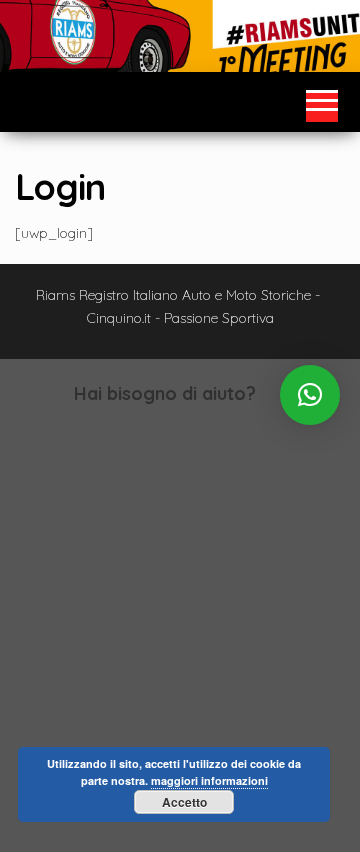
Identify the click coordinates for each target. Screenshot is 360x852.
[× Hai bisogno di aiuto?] (310, 395)
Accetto (184, 802)
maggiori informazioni (209, 780)
